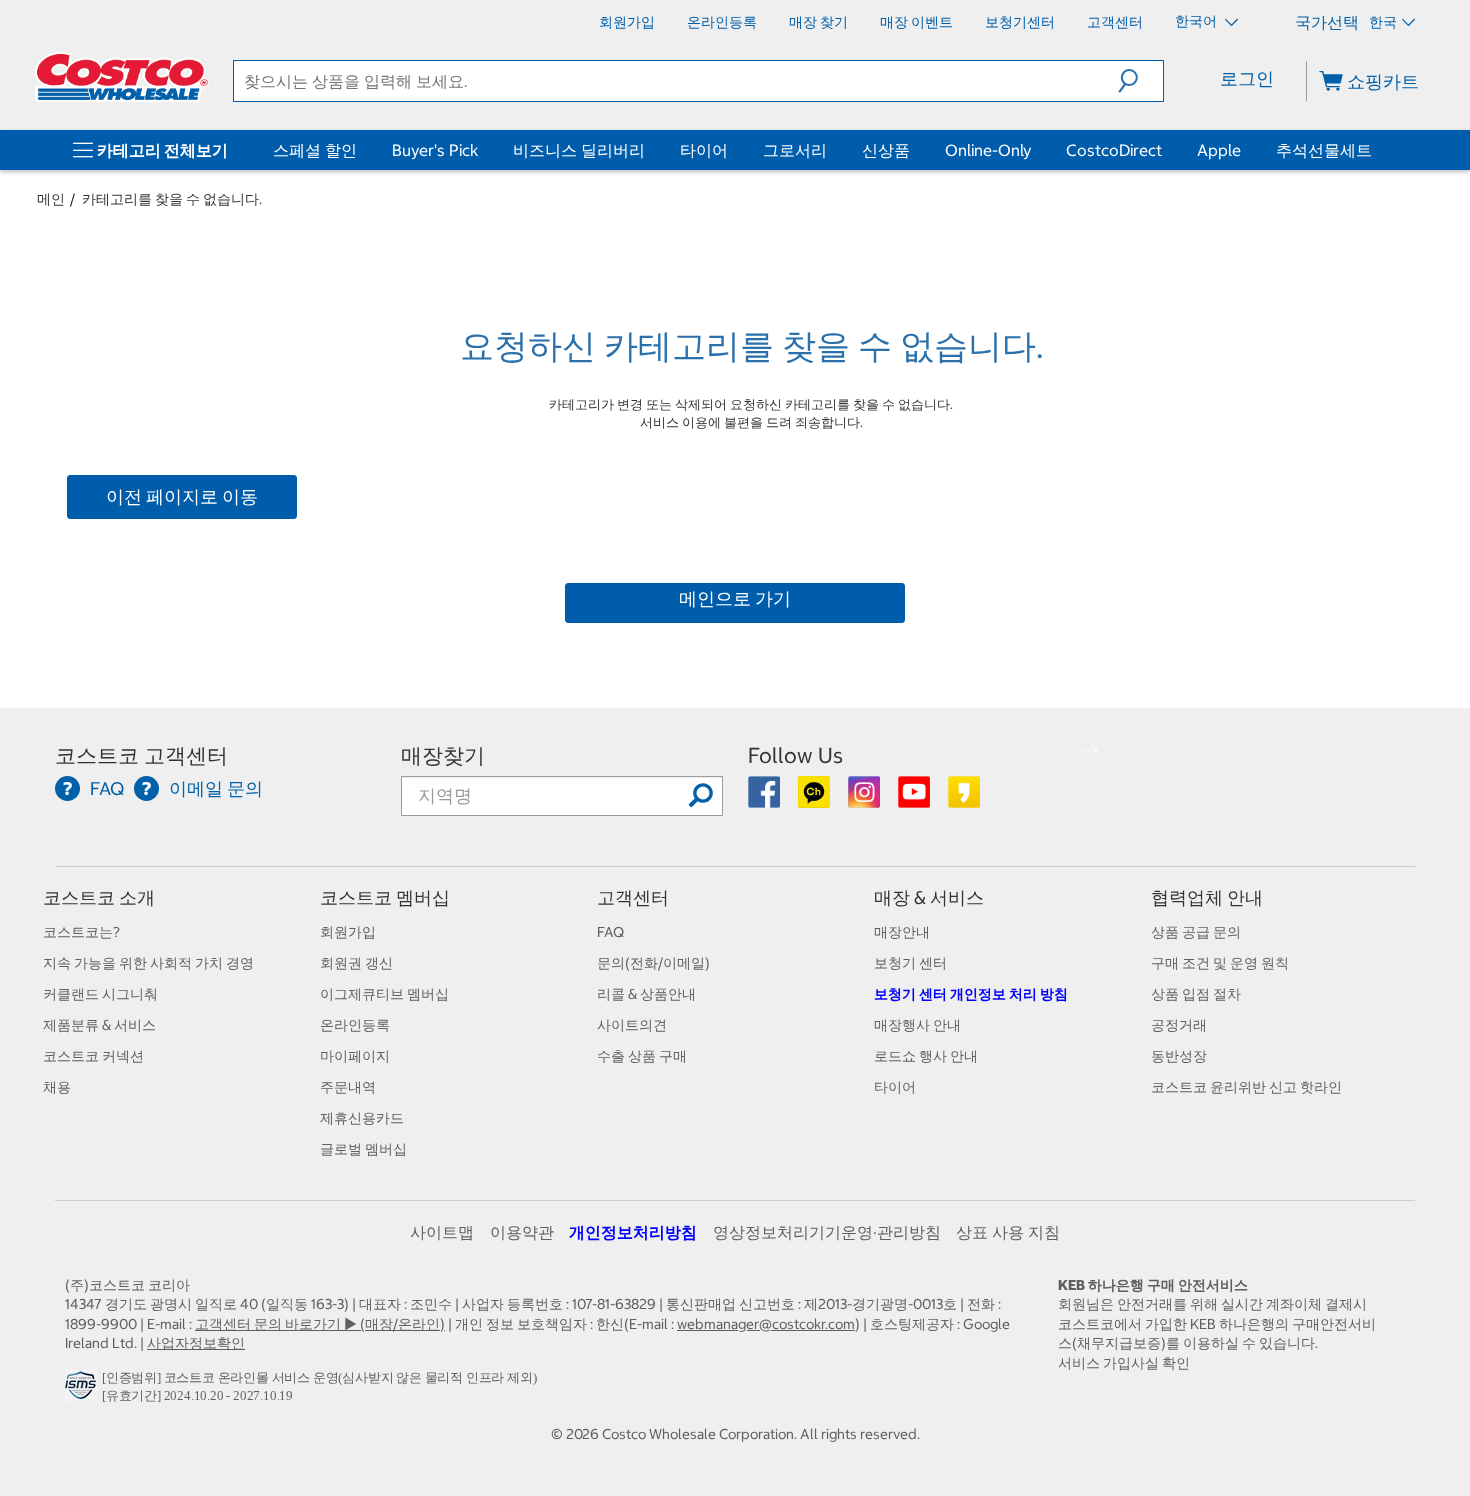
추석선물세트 (1324, 150)
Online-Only (988, 150)
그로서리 (795, 150)
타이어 (704, 150)
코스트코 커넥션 (93, 1056)
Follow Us (795, 755)
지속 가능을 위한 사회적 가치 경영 (148, 963)
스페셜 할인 (315, 150)
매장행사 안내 (917, 1025)
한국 (1383, 22)
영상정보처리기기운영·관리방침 (827, 1232)
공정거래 (1179, 1025)
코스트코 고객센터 (141, 755)
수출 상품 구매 (642, 1056)
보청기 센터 (910, 963)
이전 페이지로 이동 (182, 496)
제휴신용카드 (362, 1118)
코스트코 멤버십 (385, 897)
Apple (1219, 150)
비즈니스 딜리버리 (579, 150)
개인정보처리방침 (633, 1232)
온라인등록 (355, 1025)
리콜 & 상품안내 (646, 994)
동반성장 (1179, 1056)
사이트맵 (442, 1232)
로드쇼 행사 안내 (926, 1056)
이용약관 (522, 1232)
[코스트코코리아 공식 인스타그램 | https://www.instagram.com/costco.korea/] (865, 799)
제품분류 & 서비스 (99, 1025)
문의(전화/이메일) (653, 963)
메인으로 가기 (735, 598)
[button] (1140, 81)
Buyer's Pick (435, 150)
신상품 (886, 150)
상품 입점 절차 (1196, 994)
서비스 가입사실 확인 (1124, 1363)
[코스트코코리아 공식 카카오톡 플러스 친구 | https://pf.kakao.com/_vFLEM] (815, 799)
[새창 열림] (83, 1390)
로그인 (1247, 78)
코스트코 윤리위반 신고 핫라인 (1246, 1087)
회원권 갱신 (356, 963)
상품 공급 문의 (1196, 932)
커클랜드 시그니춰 (100, 994)
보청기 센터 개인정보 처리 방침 (971, 994)
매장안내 (902, 932)
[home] (122, 77)
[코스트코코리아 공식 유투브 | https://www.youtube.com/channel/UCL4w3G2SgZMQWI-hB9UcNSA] (915, 799)
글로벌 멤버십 (363, 1149)
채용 (57, 1087)
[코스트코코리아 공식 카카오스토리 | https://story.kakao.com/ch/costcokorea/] (964, 799)
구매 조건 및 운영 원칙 (1220, 963)
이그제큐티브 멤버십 (384, 994)
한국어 (1197, 21)
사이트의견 (632, 1025)
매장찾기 (443, 755)
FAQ (610, 932)
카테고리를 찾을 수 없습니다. (172, 199)
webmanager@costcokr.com (766, 1324)
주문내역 (348, 1087)
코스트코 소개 (99, 897)
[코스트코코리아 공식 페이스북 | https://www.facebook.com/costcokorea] (765, 799)
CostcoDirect (1114, 150)
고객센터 (633, 897)
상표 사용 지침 (1008, 1232)
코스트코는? (81, 932)
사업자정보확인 (196, 1343)
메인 (51, 199)
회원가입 (348, 932)
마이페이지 (355, 1056)
